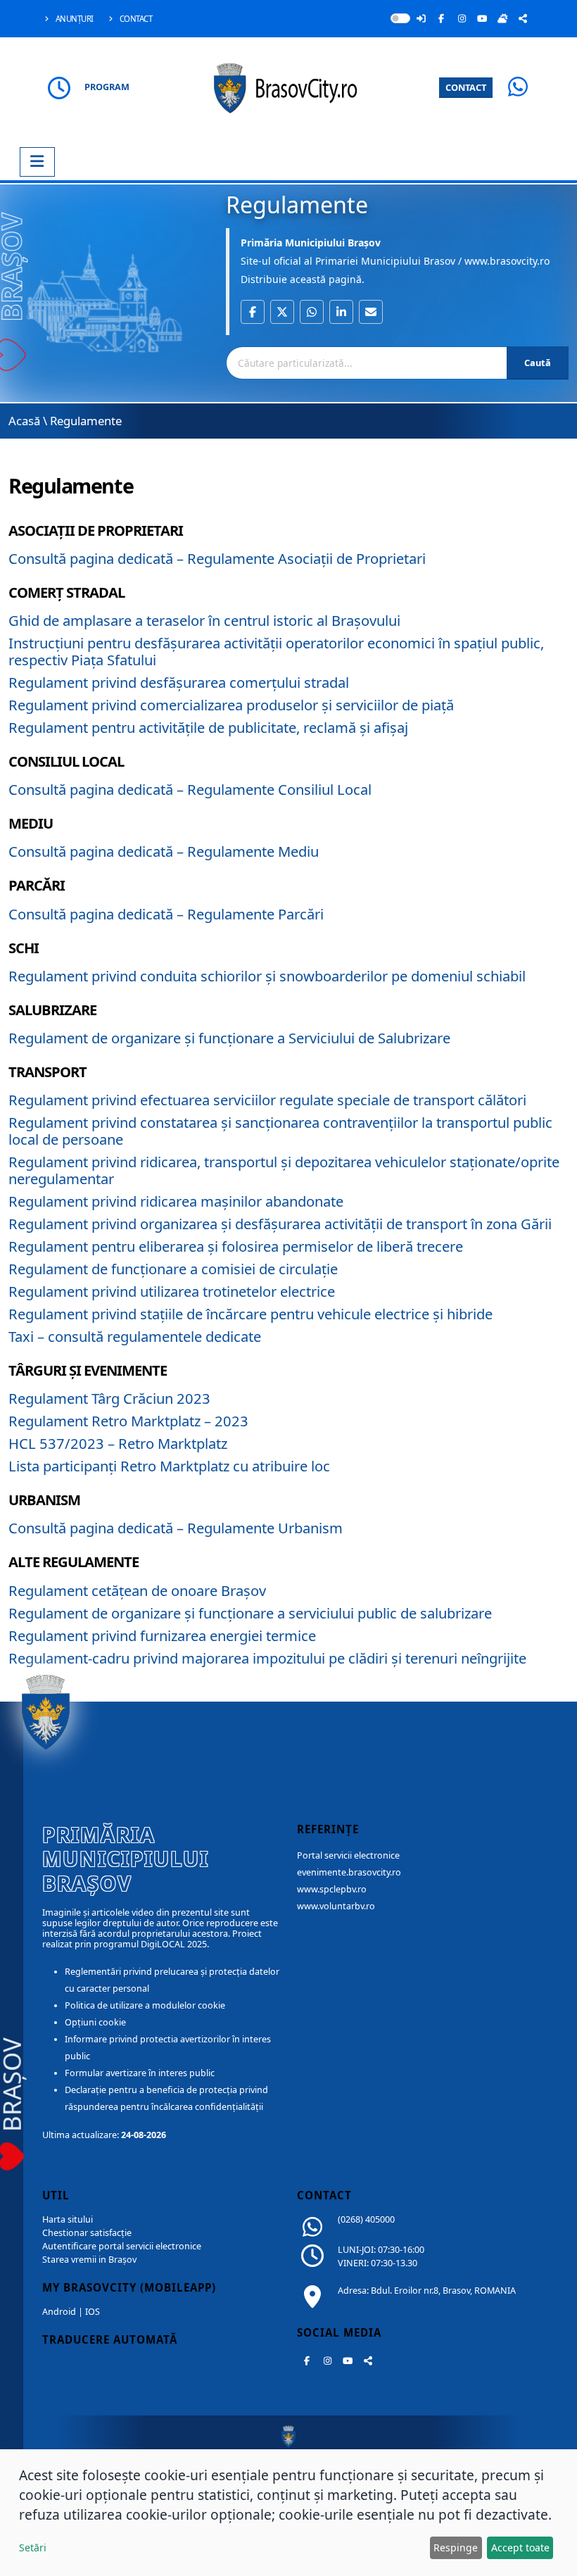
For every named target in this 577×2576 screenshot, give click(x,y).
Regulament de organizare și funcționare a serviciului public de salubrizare (250, 1613)
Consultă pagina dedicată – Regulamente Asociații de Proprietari (217, 558)
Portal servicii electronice (348, 1855)
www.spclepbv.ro (332, 1889)
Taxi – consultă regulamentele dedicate (135, 1336)
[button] (253, 312)
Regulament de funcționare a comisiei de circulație (173, 1269)
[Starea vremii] (502, 18)
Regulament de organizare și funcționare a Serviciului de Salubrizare (229, 1038)
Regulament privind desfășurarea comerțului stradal (179, 682)
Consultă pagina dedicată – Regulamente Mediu (164, 851)
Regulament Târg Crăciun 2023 (109, 1398)
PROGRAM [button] (107, 87)
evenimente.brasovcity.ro (349, 1872)
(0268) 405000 (366, 2219)
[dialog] (288, 2513)
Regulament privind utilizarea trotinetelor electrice (172, 1291)
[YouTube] (482, 18)
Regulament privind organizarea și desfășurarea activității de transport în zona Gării (280, 1224)
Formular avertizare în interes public (140, 2073)
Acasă (24, 421)
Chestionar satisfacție (87, 2233)
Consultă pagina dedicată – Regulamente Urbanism (176, 1528)
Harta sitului (68, 2219)
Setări (33, 2547)
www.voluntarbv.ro (336, 1906)
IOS (93, 2312)
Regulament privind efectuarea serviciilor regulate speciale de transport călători (267, 1100)
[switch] (400, 18)
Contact (135, 19)
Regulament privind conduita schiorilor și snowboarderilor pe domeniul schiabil (267, 976)
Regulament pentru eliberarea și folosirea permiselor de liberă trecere (236, 1246)
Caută (538, 363)
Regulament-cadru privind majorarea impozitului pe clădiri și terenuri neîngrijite (267, 1658)
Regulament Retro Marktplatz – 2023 (128, 1421)
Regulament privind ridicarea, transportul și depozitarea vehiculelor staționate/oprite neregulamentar (284, 1170)
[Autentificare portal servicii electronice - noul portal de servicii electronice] (421, 18)
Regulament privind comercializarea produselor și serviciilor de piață (231, 705)
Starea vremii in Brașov (89, 2260)
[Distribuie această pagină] (523, 18)
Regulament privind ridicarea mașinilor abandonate (176, 1201)
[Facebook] (441, 18)
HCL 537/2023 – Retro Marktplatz (118, 1443)
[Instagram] (462, 18)
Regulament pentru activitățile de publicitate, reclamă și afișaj (208, 727)
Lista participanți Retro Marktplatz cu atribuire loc (169, 1466)
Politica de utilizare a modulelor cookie (145, 2005)
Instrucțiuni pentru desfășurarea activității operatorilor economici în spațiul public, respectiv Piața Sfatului (276, 651)
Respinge (456, 2547)
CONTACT (466, 87)
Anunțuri (74, 19)
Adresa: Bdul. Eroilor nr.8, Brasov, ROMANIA (427, 2291)
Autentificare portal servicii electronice (122, 2246)
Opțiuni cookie (95, 2022)
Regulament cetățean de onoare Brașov (137, 1590)
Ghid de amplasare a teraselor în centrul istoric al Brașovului (204, 620)
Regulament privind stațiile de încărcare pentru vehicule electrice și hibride (251, 1314)
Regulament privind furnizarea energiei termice (162, 1635)
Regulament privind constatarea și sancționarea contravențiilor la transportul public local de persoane (280, 1131)
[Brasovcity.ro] (289, 86)
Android (59, 2312)
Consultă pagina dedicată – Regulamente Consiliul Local (190, 789)
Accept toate (520, 2547)
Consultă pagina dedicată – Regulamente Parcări (166, 914)
